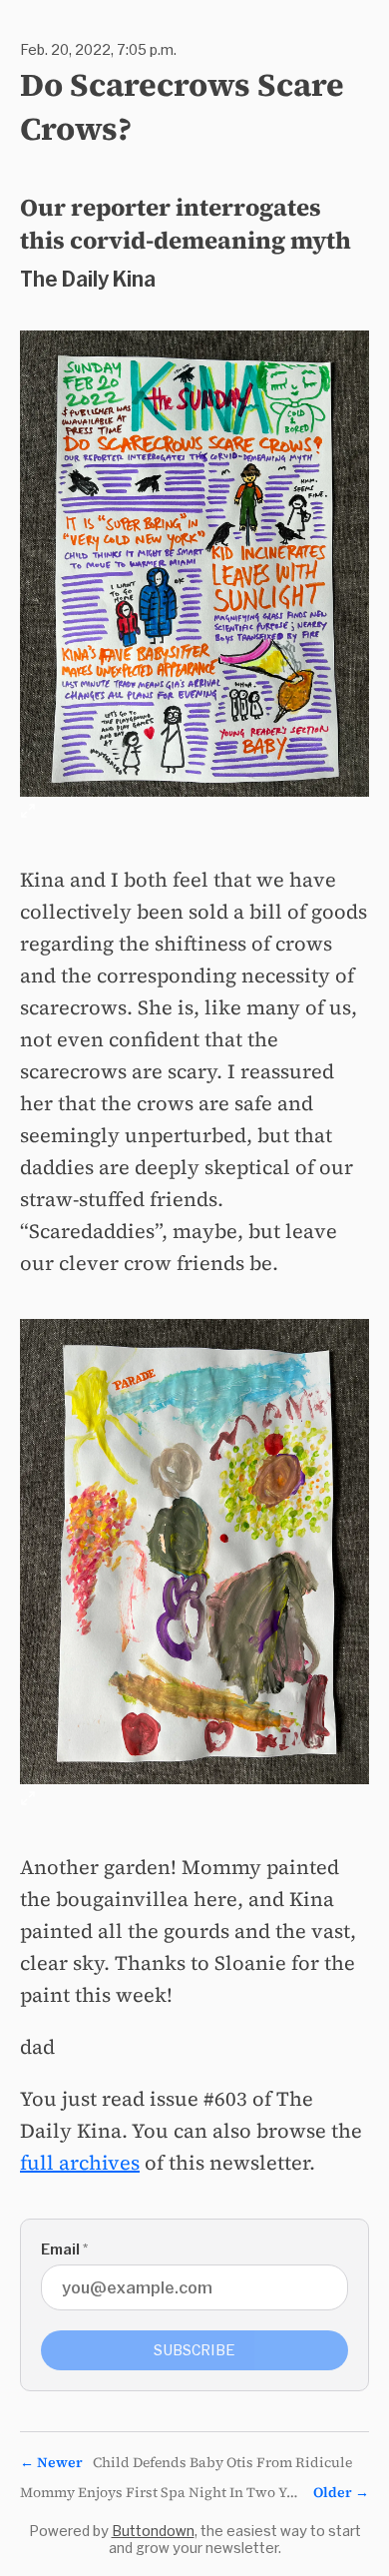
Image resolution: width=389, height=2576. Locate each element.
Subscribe (194, 2350)
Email (64, 2249)
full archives (80, 2163)
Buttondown (153, 2531)
